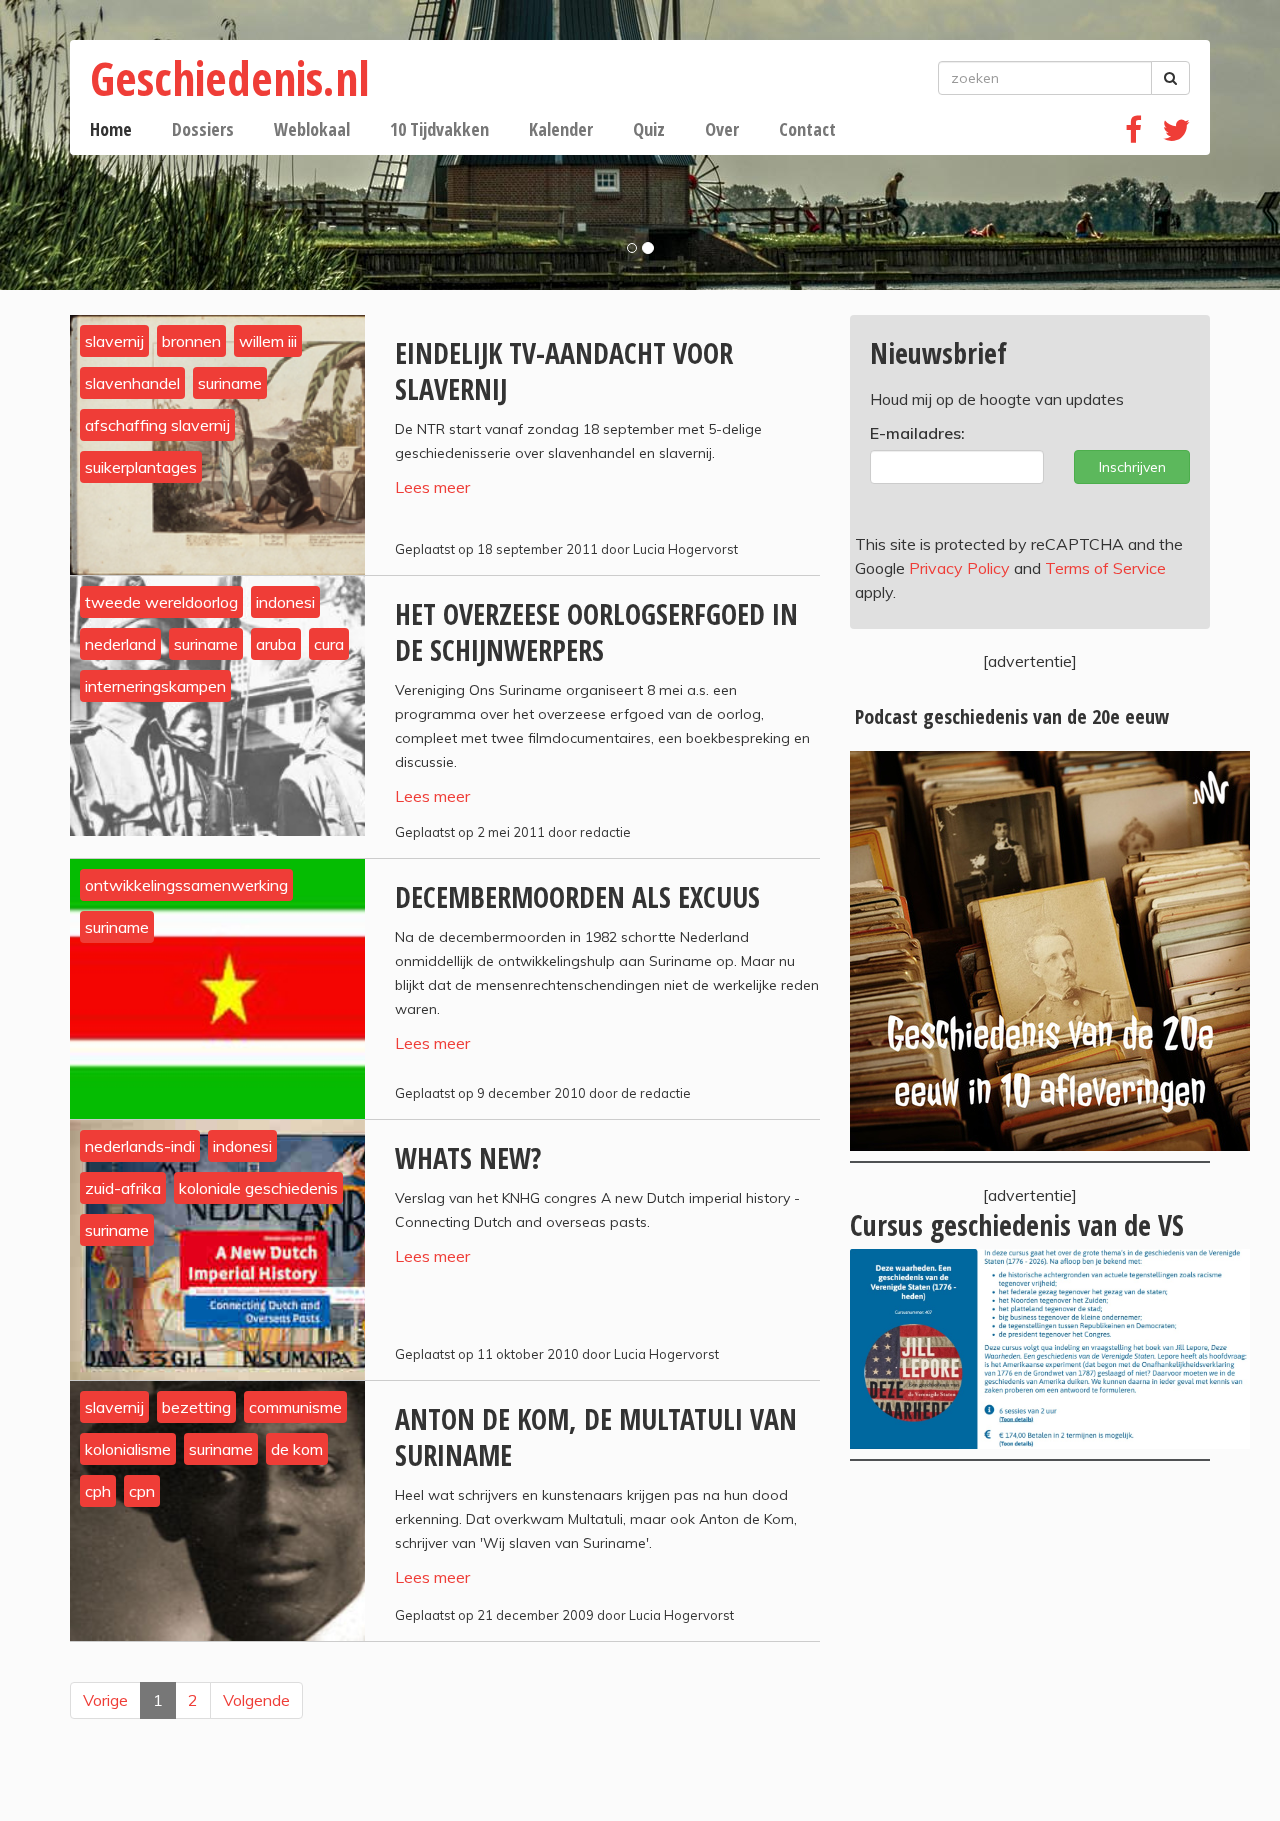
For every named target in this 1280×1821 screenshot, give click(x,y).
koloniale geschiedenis (258, 1188)
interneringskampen (155, 686)
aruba (276, 644)
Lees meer (432, 487)
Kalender (561, 129)
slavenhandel (132, 383)
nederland (120, 644)
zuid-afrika (123, 1188)
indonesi (285, 602)
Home (111, 129)
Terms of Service (1105, 568)
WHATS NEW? (468, 1158)
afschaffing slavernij (157, 425)
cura (329, 644)
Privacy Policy (959, 568)
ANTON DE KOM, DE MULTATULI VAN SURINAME (596, 1437)
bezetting (196, 1407)
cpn (142, 1491)
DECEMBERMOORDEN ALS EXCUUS (577, 897)
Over (722, 129)
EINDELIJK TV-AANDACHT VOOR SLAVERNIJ (564, 371)
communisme (295, 1407)
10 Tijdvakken (439, 129)
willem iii (268, 341)
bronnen (191, 341)
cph (98, 1491)
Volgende (256, 1700)
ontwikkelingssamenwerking (186, 885)
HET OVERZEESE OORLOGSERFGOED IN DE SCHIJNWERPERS (596, 632)
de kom (297, 1449)
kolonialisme (128, 1449)
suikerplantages (141, 467)
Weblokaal (312, 129)
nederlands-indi (140, 1146)
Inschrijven (1132, 467)
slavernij (114, 341)
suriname (230, 383)
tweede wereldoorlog (161, 602)
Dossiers (203, 129)
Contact (807, 129)
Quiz (649, 129)
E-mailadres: (917, 433)
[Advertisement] (1030, 1641)
